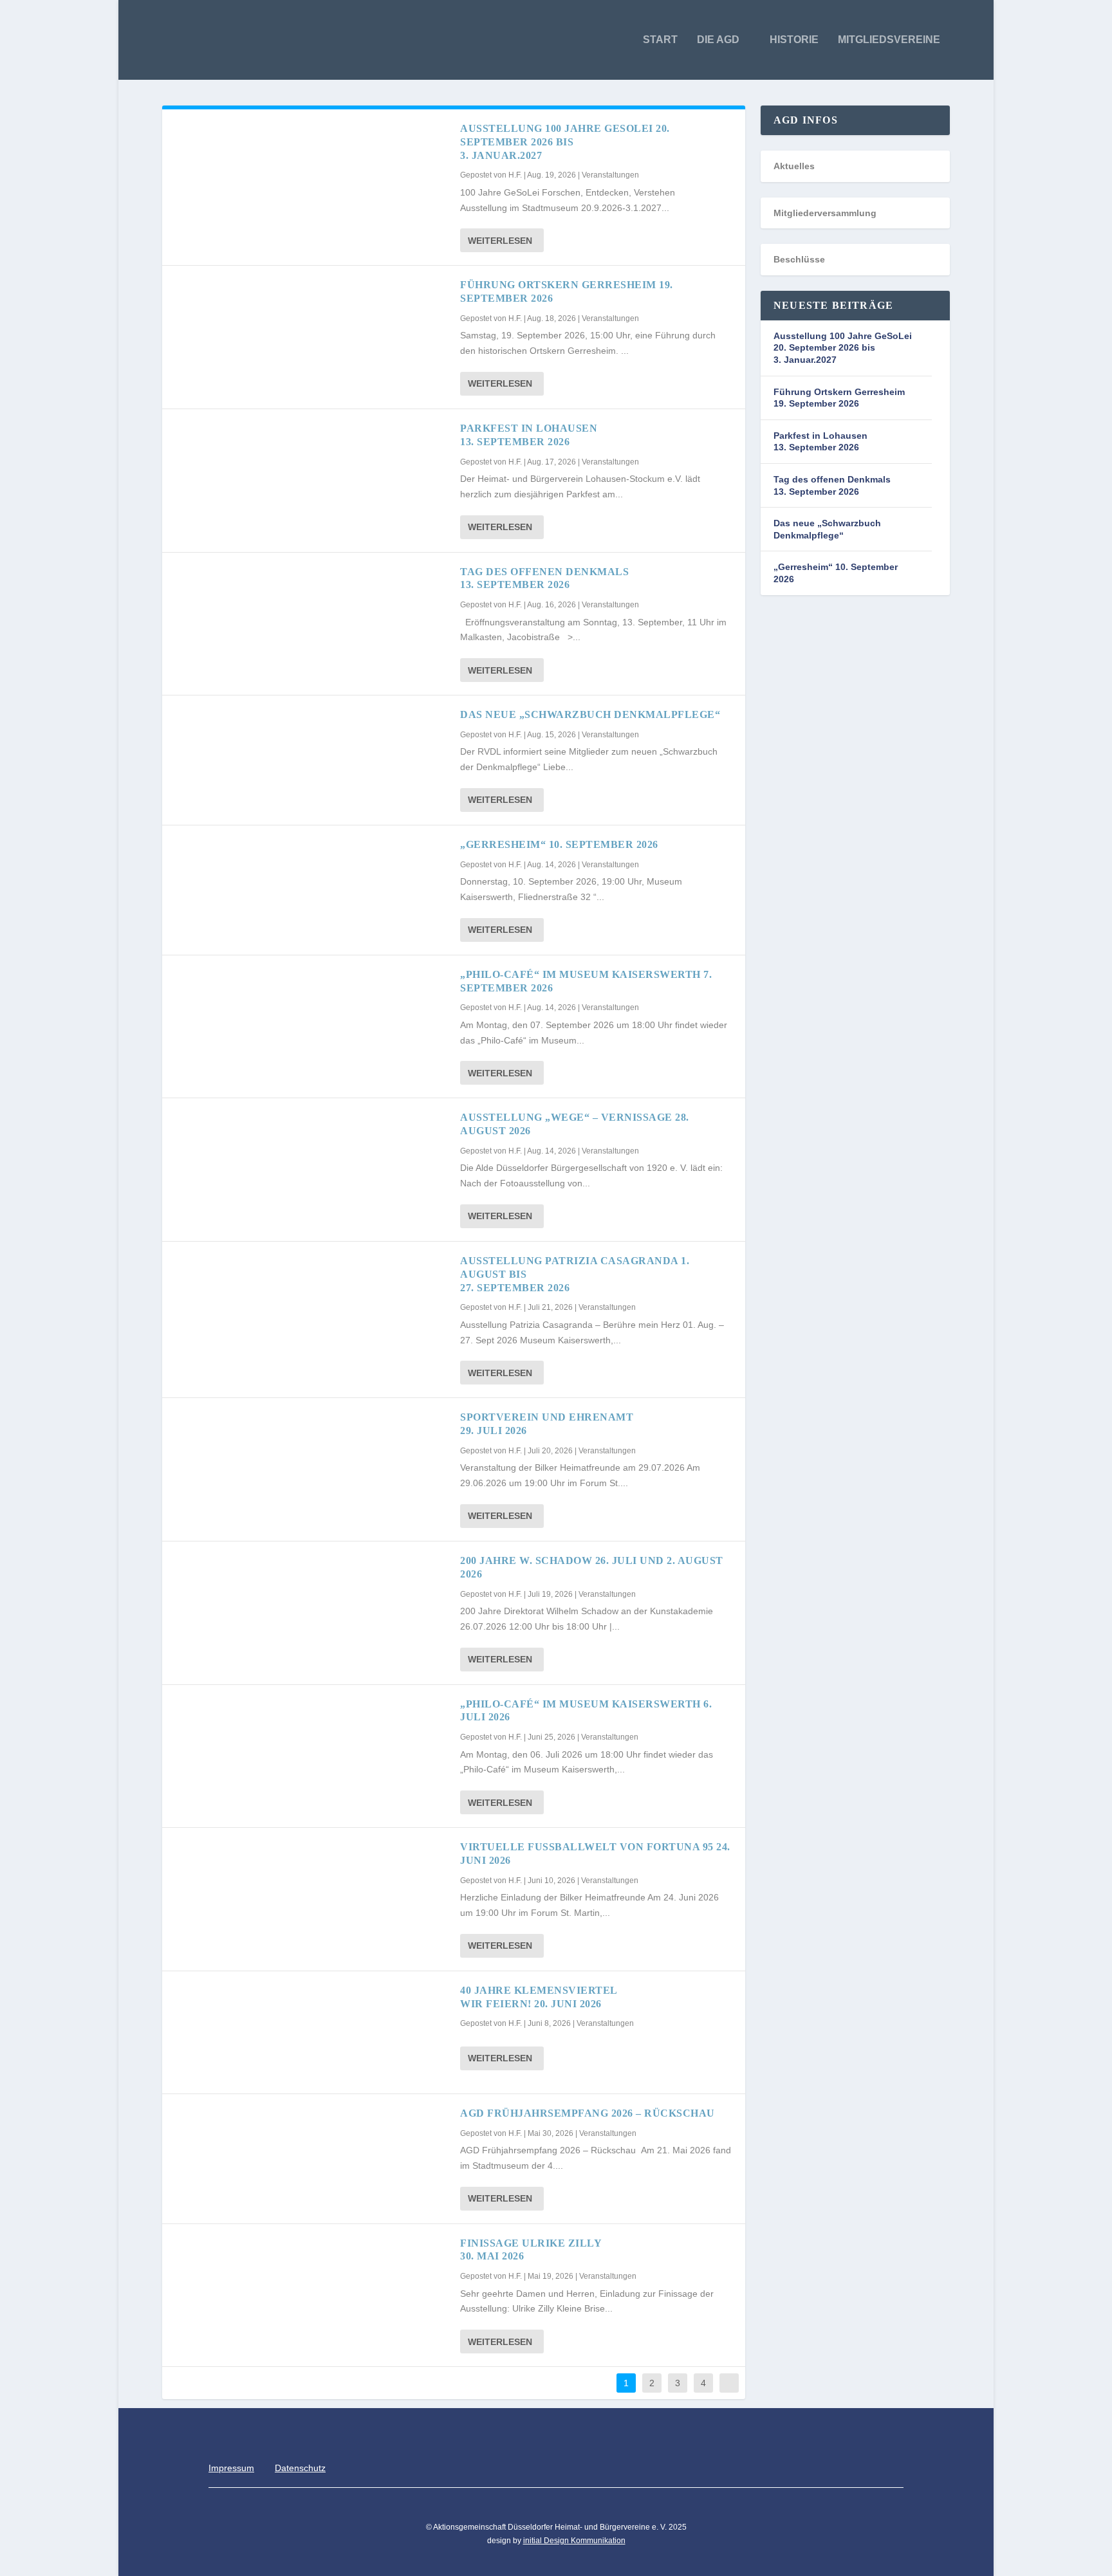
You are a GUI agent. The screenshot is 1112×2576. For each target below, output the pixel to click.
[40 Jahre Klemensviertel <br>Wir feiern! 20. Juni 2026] (311, 2032)
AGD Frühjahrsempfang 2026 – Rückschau (590, 2113)
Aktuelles (794, 166)
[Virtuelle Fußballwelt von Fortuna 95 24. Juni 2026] (311, 1889)
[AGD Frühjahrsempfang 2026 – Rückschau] (311, 2155)
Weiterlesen (500, 241)
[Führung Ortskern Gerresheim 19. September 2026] (311, 327)
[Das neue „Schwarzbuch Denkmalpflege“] (311, 757)
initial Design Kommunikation (574, 2541)
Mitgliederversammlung (825, 213)
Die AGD (718, 40)
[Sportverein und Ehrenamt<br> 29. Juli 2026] (311, 1459)
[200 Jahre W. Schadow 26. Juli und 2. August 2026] (311, 1603)
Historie (794, 40)
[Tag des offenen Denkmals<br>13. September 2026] (311, 614)
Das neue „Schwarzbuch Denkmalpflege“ (590, 714)
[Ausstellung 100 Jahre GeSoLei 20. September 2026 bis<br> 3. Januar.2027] (311, 170)
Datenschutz (300, 2468)
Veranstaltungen (610, 175)
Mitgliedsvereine (889, 40)
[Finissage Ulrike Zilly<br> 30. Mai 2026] (311, 2285)
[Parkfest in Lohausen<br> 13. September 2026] (311, 470)
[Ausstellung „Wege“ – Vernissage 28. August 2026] (311, 1159)
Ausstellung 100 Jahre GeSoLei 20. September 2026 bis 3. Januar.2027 (565, 142)
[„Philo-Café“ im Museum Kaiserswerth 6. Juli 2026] (311, 1746)
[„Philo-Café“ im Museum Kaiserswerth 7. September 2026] (311, 1017)
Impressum (231, 2468)
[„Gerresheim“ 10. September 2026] (311, 887)
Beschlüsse (799, 259)
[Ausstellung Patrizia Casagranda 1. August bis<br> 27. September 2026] (311, 1303)
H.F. (515, 175)
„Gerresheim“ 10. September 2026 (559, 844)
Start (660, 40)
